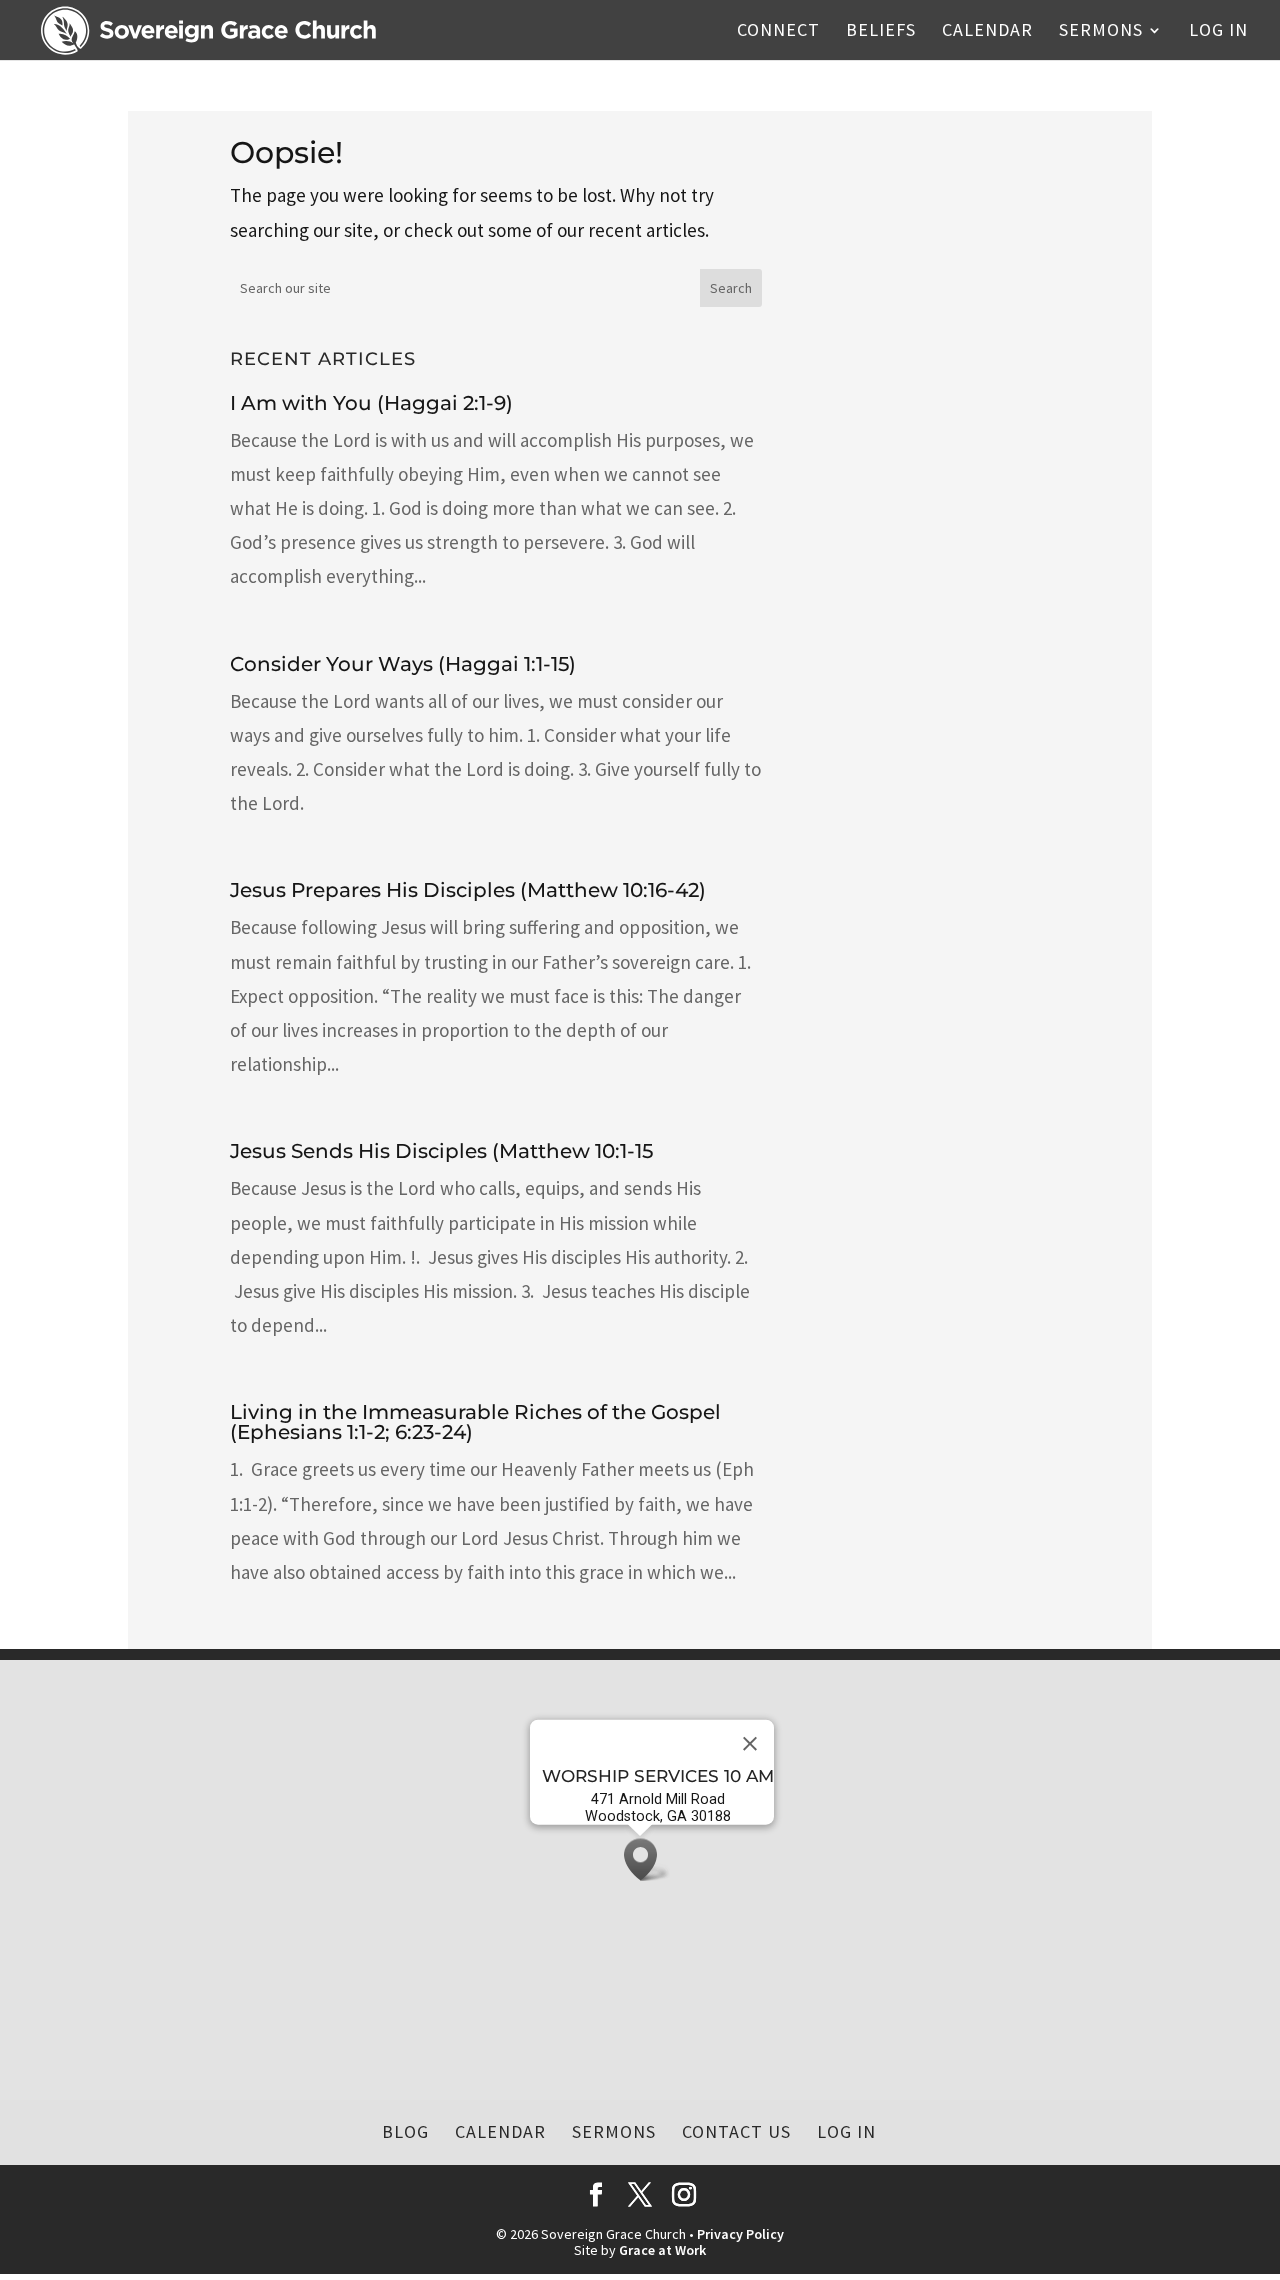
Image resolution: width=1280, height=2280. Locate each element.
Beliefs (881, 32)
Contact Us (736, 2131)
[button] (647, 1859)
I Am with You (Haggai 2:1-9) (371, 403)
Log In (1218, 32)
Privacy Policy (740, 2234)
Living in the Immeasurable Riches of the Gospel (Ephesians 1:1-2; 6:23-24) (475, 1422)
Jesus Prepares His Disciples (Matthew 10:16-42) (468, 890)
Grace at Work (662, 2250)
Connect (778, 32)
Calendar (987, 32)
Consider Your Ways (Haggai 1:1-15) (403, 664)
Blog (405, 2131)
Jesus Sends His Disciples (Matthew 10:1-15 (441, 1151)
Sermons (1101, 32)
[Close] (750, 1744)
